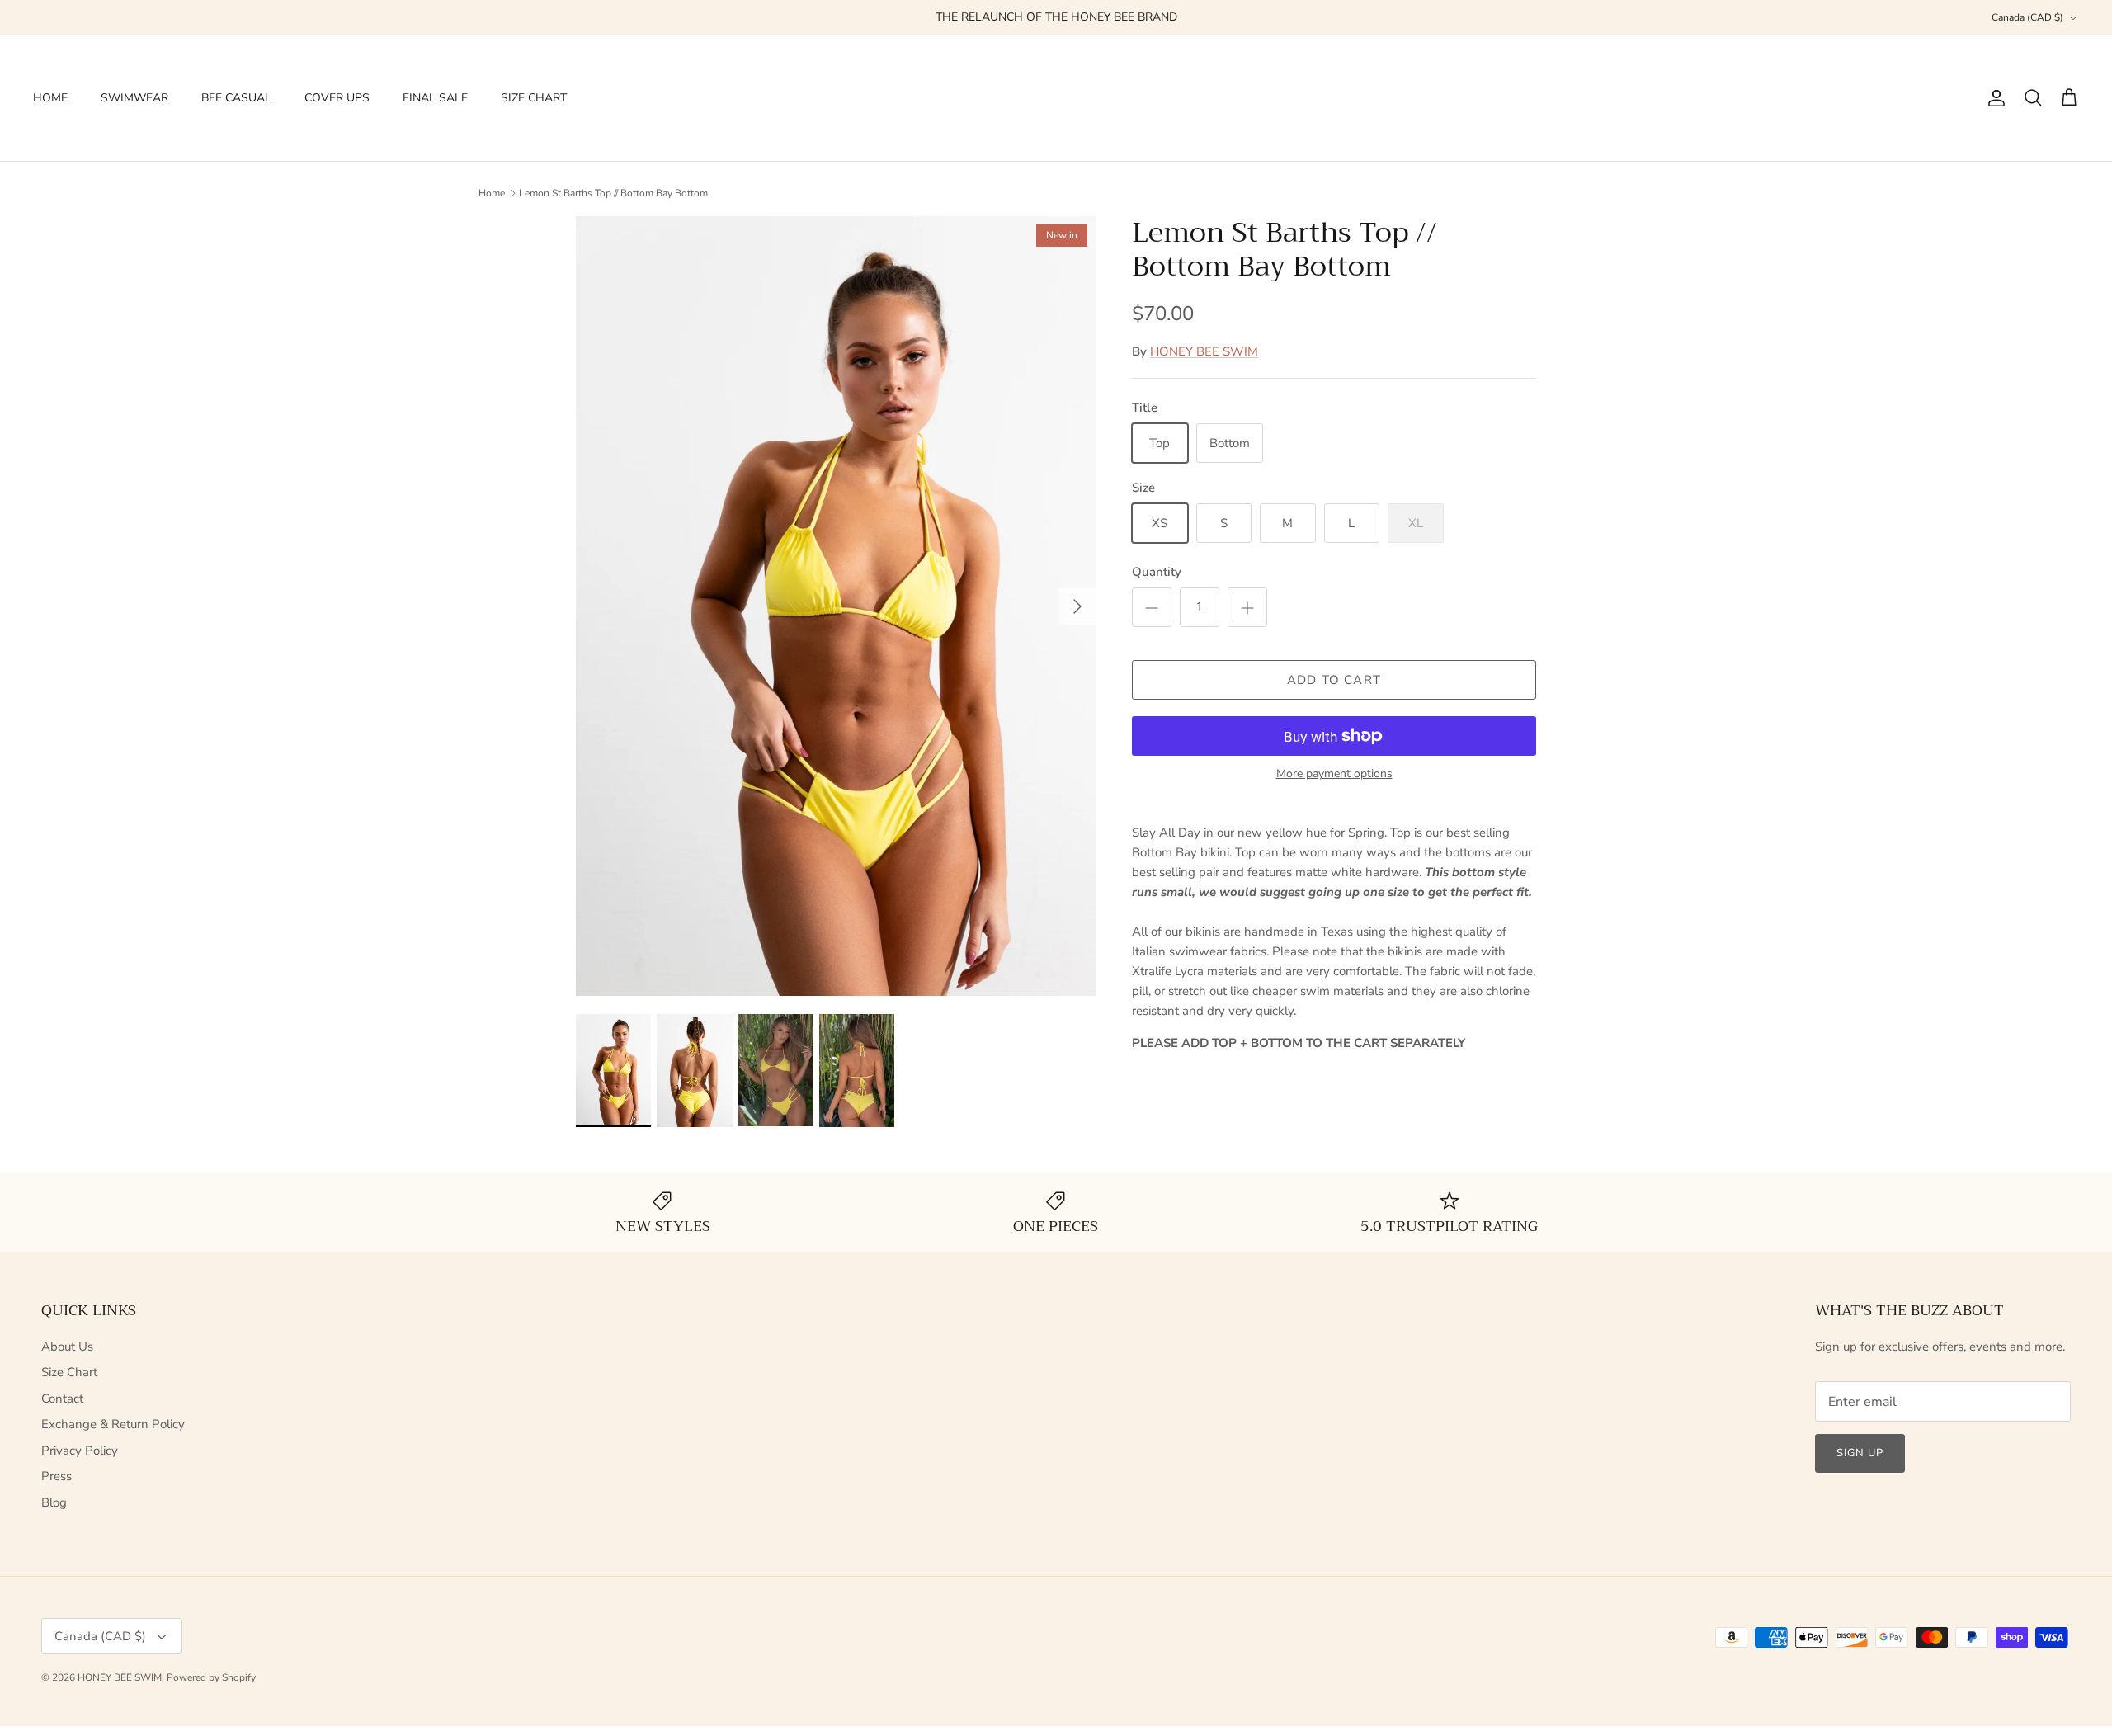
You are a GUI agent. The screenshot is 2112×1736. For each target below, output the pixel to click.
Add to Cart (1334, 680)
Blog (54, 1502)
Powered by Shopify (211, 1677)
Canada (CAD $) (2027, 17)
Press (57, 1476)
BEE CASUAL (236, 98)
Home (492, 193)
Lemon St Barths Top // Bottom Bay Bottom (613, 193)
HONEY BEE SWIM (1204, 351)
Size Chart (69, 1372)
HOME (50, 98)
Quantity (1157, 572)
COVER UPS (337, 98)
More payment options (1334, 774)
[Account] (1993, 98)
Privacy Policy (80, 1451)
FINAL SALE (435, 98)
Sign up (1860, 1453)
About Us (67, 1347)
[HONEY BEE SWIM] (1056, 98)
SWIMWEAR (134, 98)
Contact (62, 1399)
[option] (836, 606)
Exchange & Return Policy (113, 1424)
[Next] (1077, 606)
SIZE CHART (534, 98)
